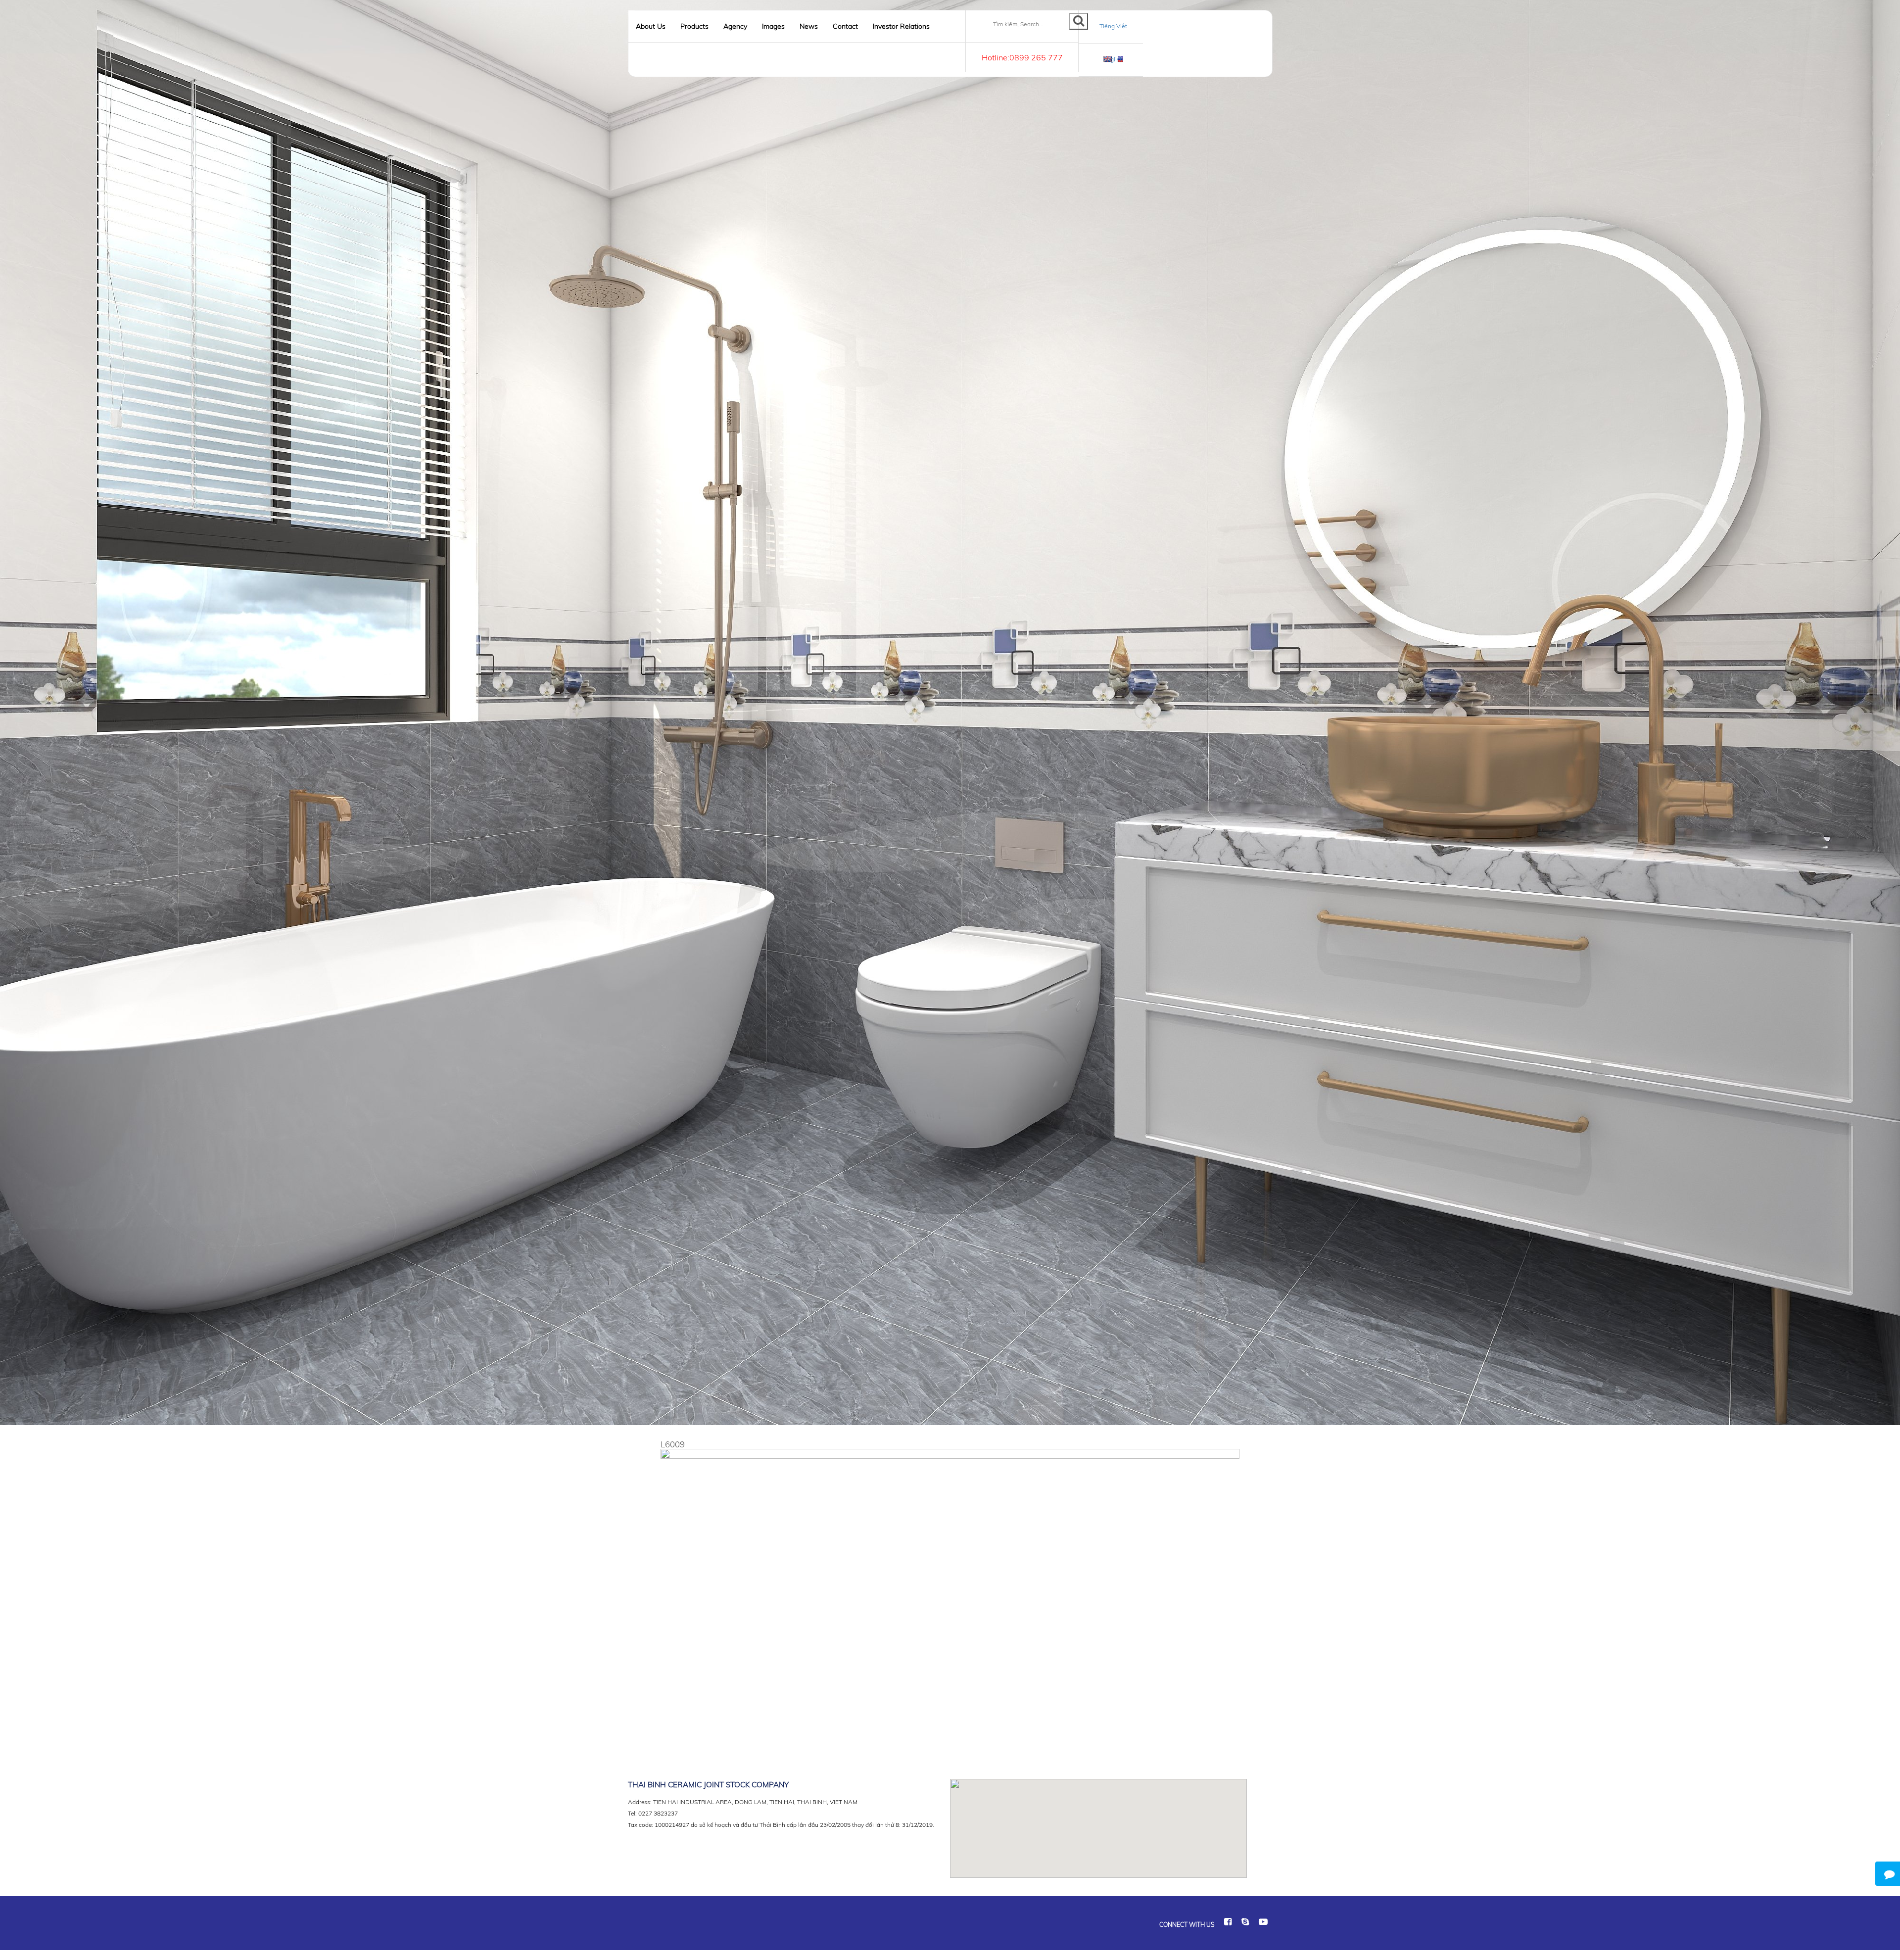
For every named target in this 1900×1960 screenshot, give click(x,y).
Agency (735, 26)
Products (694, 26)
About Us (651, 26)
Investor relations (901, 26)
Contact (845, 26)
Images (773, 26)
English (1113, 59)
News (809, 26)
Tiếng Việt (1113, 26)
